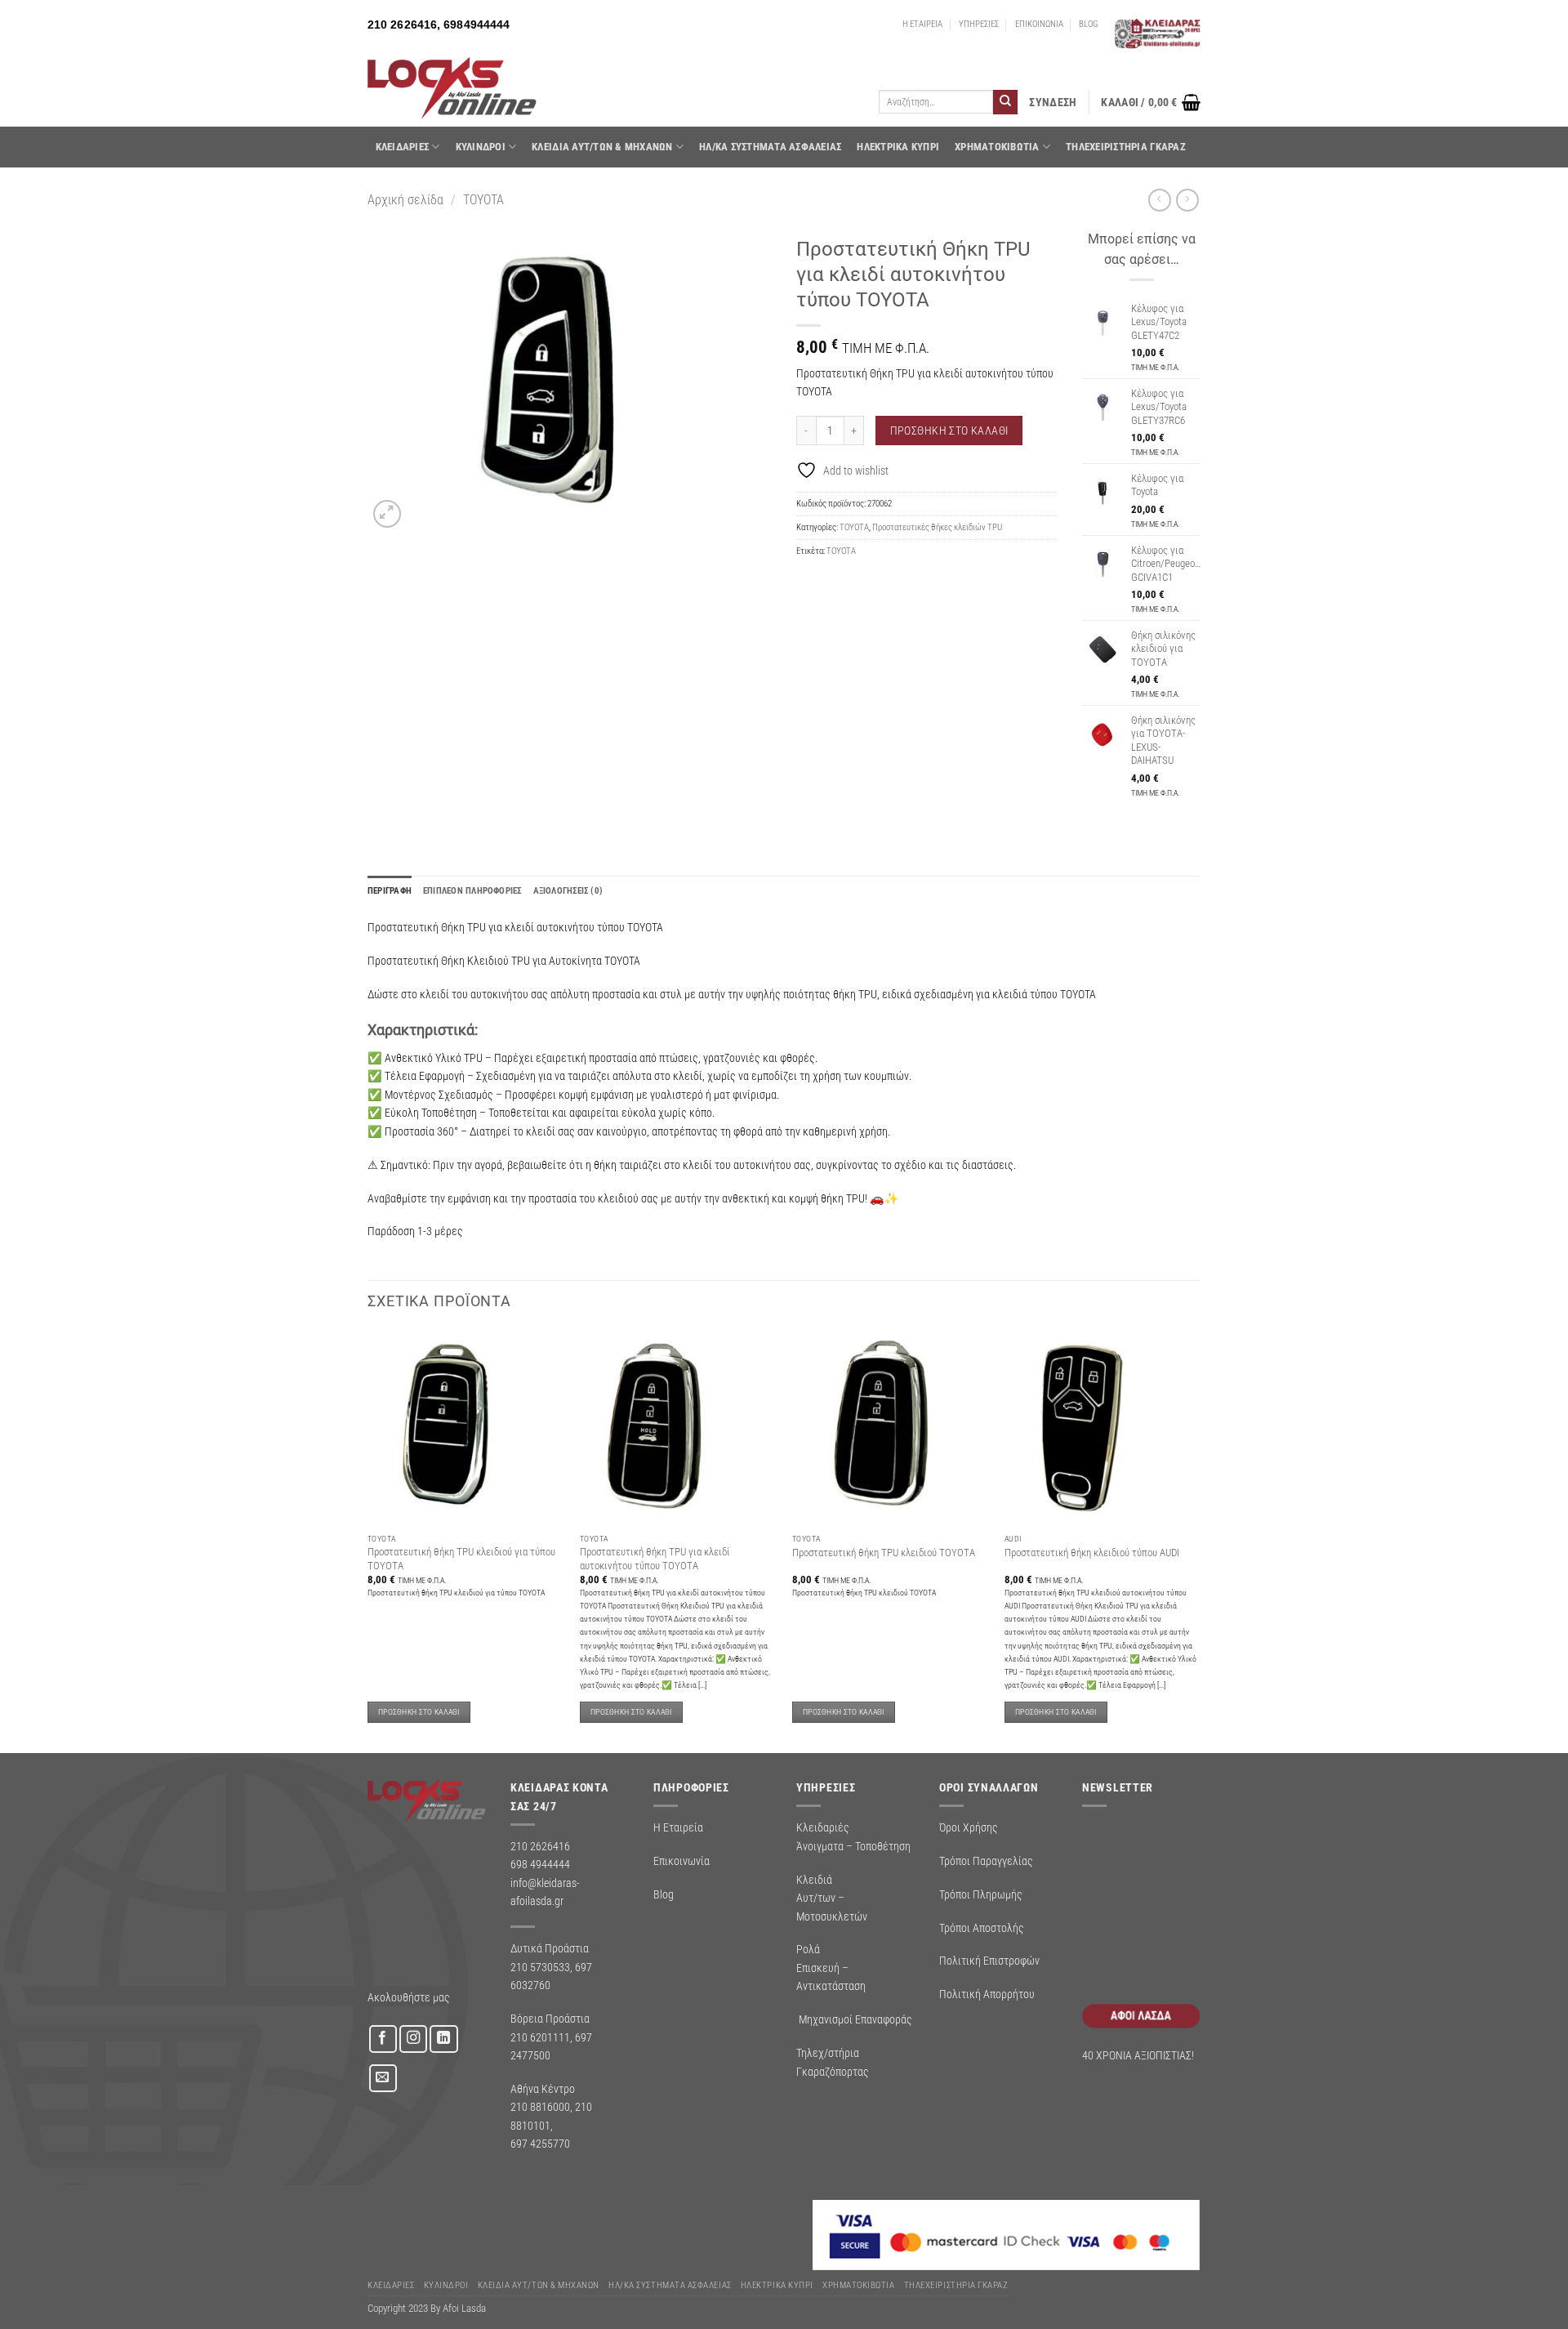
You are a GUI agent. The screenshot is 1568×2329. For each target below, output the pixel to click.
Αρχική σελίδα (405, 200)
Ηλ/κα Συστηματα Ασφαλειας (770, 147)
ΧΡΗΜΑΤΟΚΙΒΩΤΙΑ (997, 147)
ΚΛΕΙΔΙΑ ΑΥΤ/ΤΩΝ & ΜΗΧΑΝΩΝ (602, 147)
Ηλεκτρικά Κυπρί (898, 147)
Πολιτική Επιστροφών (989, 1961)
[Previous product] (1187, 200)
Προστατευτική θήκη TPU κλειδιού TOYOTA (884, 1553)
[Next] (1200, 1540)
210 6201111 (540, 2037)
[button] (1053, 103)
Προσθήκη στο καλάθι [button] (419, 1712)
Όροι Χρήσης (969, 1827)
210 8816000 (540, 2107)
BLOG (1089, 24)
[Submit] (1005, 102)
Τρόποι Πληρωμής (981, 1894)
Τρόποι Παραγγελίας (986, 1861)
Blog (664, 1894)
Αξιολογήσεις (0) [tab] (568, 891)
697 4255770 (540, 2144)
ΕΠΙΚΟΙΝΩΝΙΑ (1039, 24)
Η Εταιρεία (678, 1827)
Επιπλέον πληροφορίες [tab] (472, 891)
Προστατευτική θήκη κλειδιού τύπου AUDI (1092, 1553)
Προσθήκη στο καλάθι (949, 431)
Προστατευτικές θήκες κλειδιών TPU (937, 527)
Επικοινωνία (682, 1861)
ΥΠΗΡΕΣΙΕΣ (979, 24)
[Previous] (368, 1540)
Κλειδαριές (403, 147)
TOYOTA (483, 200)
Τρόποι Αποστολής (982, 1928)
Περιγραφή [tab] (390, 891)
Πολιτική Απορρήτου (987, 1994)
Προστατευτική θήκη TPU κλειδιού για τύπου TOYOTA (461, 1558)
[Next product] (1159, 200)
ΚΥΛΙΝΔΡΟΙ (481, 147)
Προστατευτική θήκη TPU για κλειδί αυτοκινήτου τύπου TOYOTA (655, 1558)
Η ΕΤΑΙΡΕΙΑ (922, 24)
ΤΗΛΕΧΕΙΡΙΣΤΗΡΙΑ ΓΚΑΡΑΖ (1126, 147)
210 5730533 (540, 1967)
